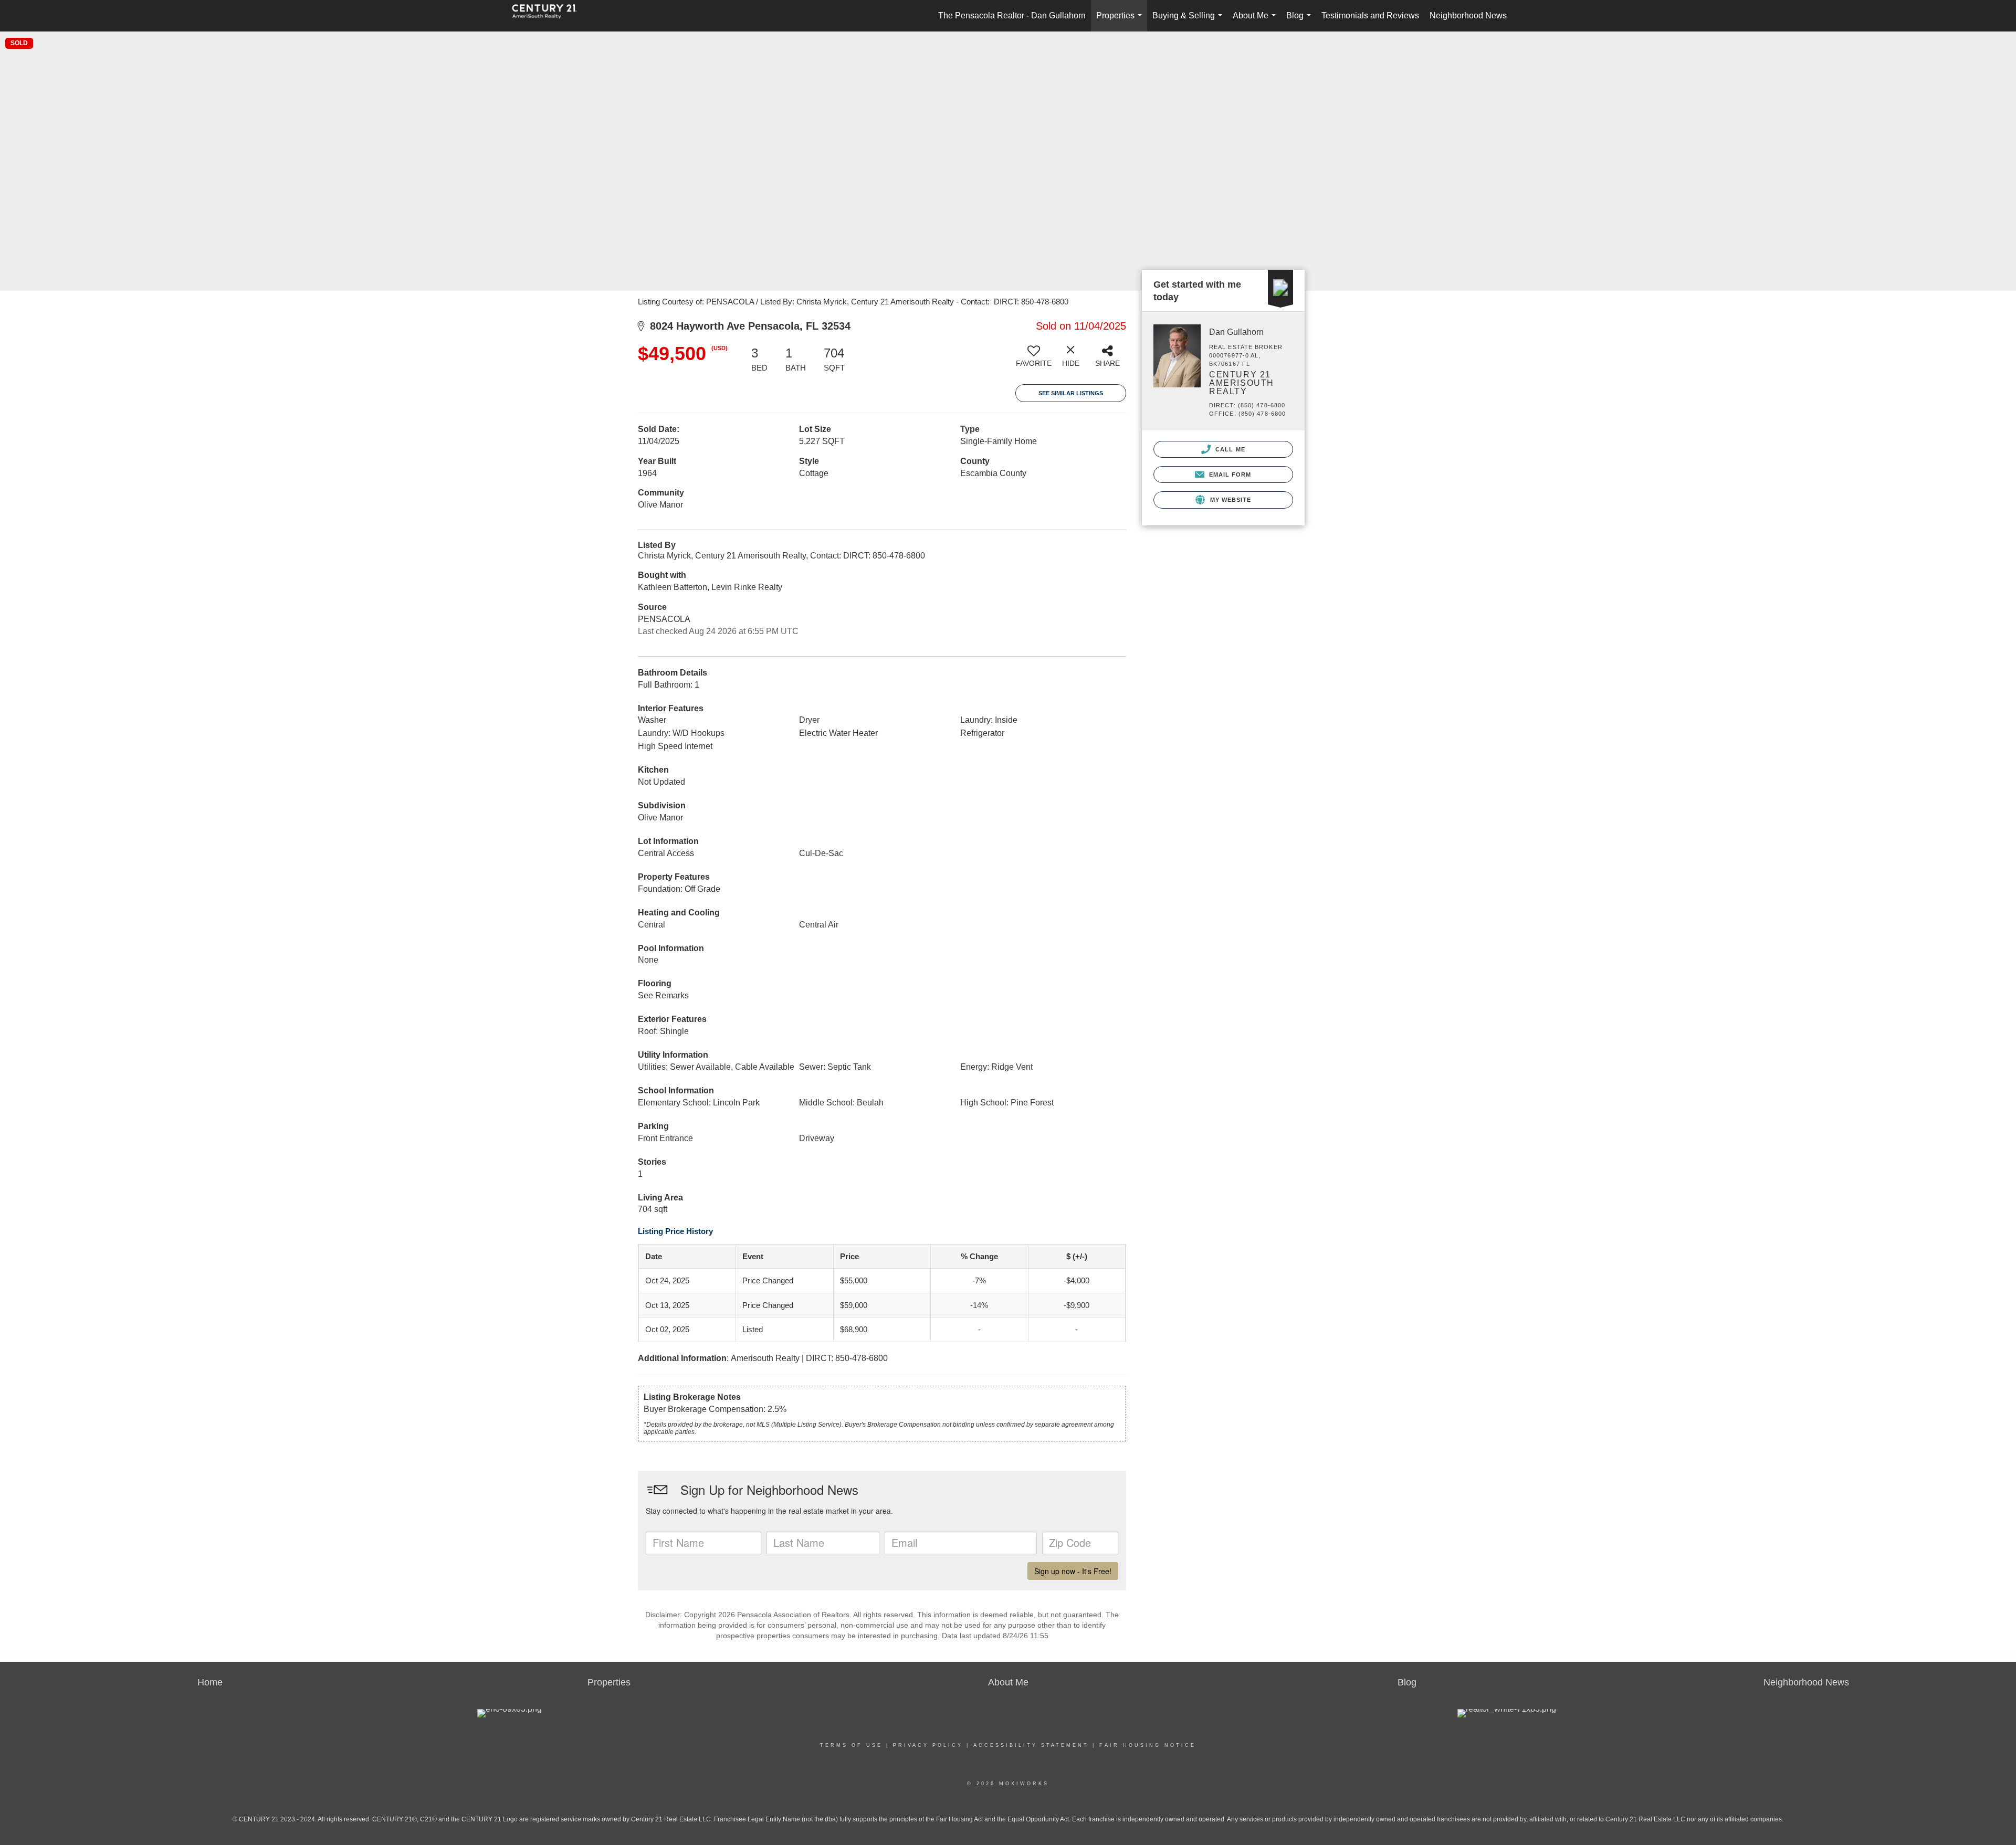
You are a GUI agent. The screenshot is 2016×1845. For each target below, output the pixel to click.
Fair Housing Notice (1148, 1745)
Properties (1121, 21)
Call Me (1229, 449)
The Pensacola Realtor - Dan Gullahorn (1012, 15)
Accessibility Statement (1031, 1745)
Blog (1301, 21)
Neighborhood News (1468, 15)
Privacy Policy (928, 1745)
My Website (1229, 500)
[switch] (1034, 360)
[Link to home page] (550, 16)
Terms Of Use (851, 1745)
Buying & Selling (1189, 21)
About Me (1256, 21)
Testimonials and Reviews (1370, 15)
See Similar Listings (1071, 393)
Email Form (1229, 475)
